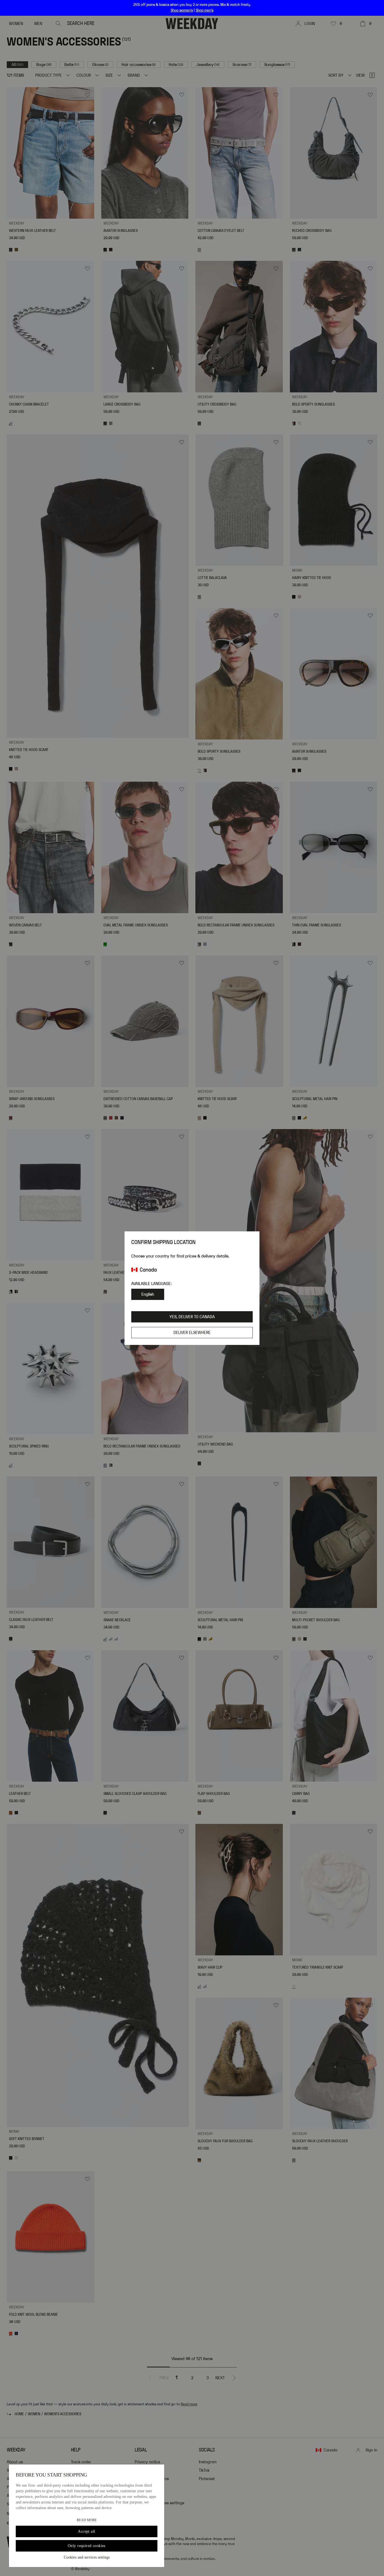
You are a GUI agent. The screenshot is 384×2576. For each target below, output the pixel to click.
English (148, 1294)
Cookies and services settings (87, 2557)
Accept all (86, 2531)
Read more (87, 2520)
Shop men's (205, 10)
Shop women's (182, 10)
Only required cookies (87, 2546)
